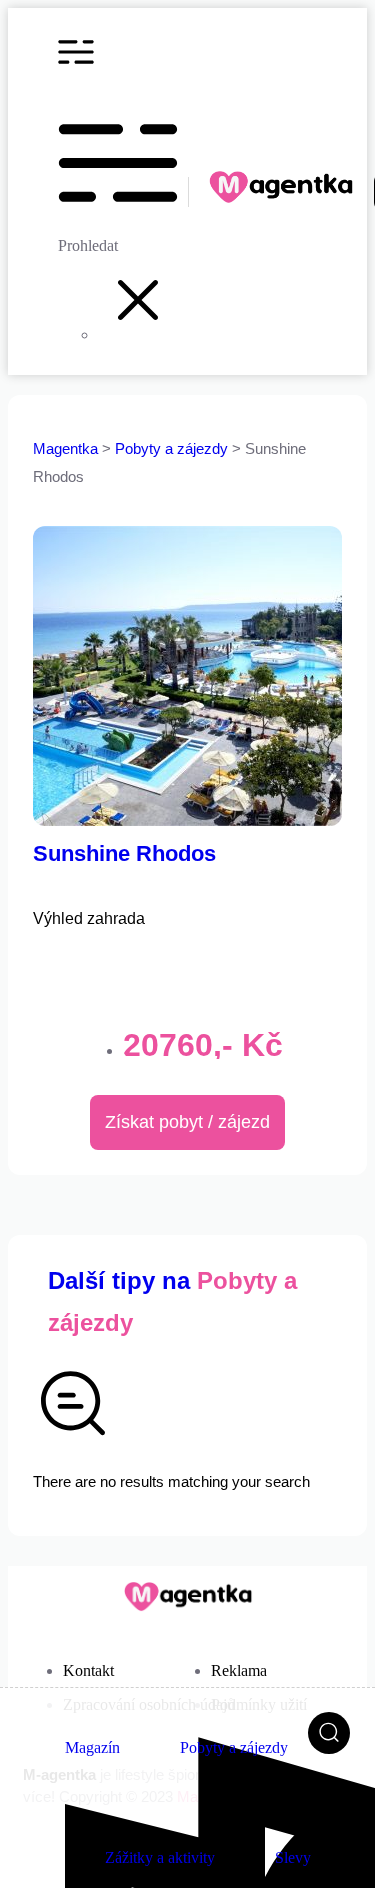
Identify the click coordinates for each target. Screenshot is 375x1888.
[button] (138, 334)
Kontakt (88, 1670)
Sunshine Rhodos (124, 853)
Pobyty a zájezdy (173, 448)
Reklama (239, 1670)
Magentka (65, 448)
